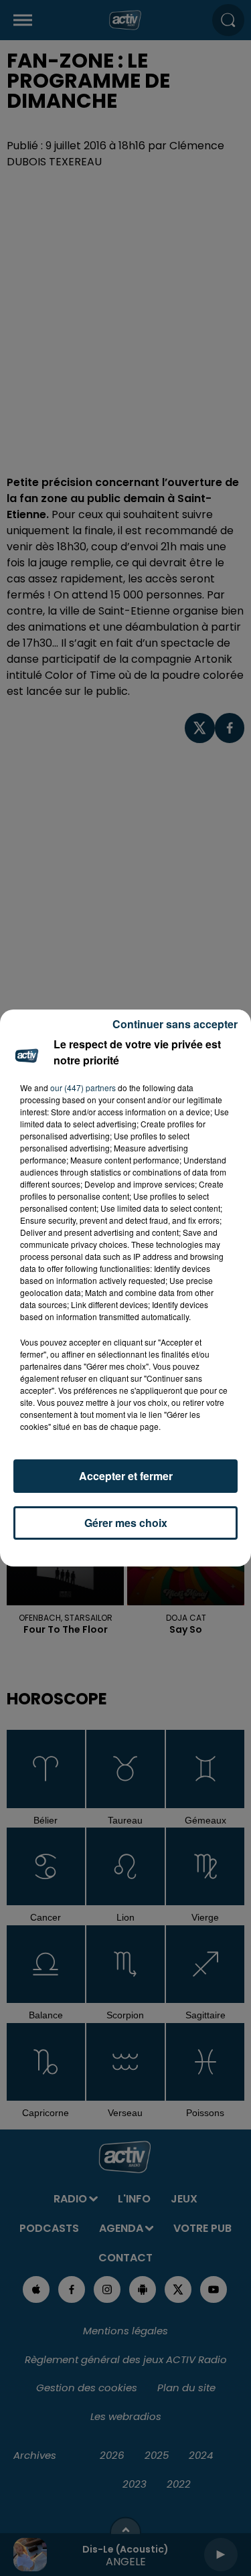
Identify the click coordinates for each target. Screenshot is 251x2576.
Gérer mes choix (126, 1523)
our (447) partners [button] (83, 1088)
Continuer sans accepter (175, 1024)
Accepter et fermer (126, 1476)
